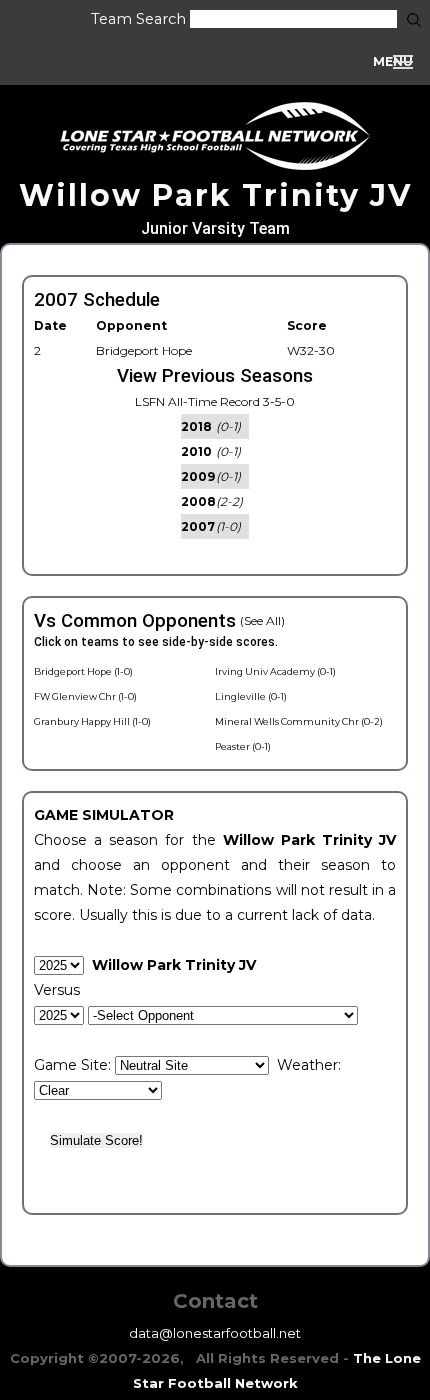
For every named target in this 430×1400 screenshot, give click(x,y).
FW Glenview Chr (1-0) (85, 696)
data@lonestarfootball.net (215, 1333)
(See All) (262, 620)
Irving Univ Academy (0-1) (275, 671)
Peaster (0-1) (243, 746)
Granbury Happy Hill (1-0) (92, 721)
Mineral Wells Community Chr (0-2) (299, 721)
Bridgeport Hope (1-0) (83, 671)
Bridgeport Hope (144, 350)
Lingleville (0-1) (251, 696)
